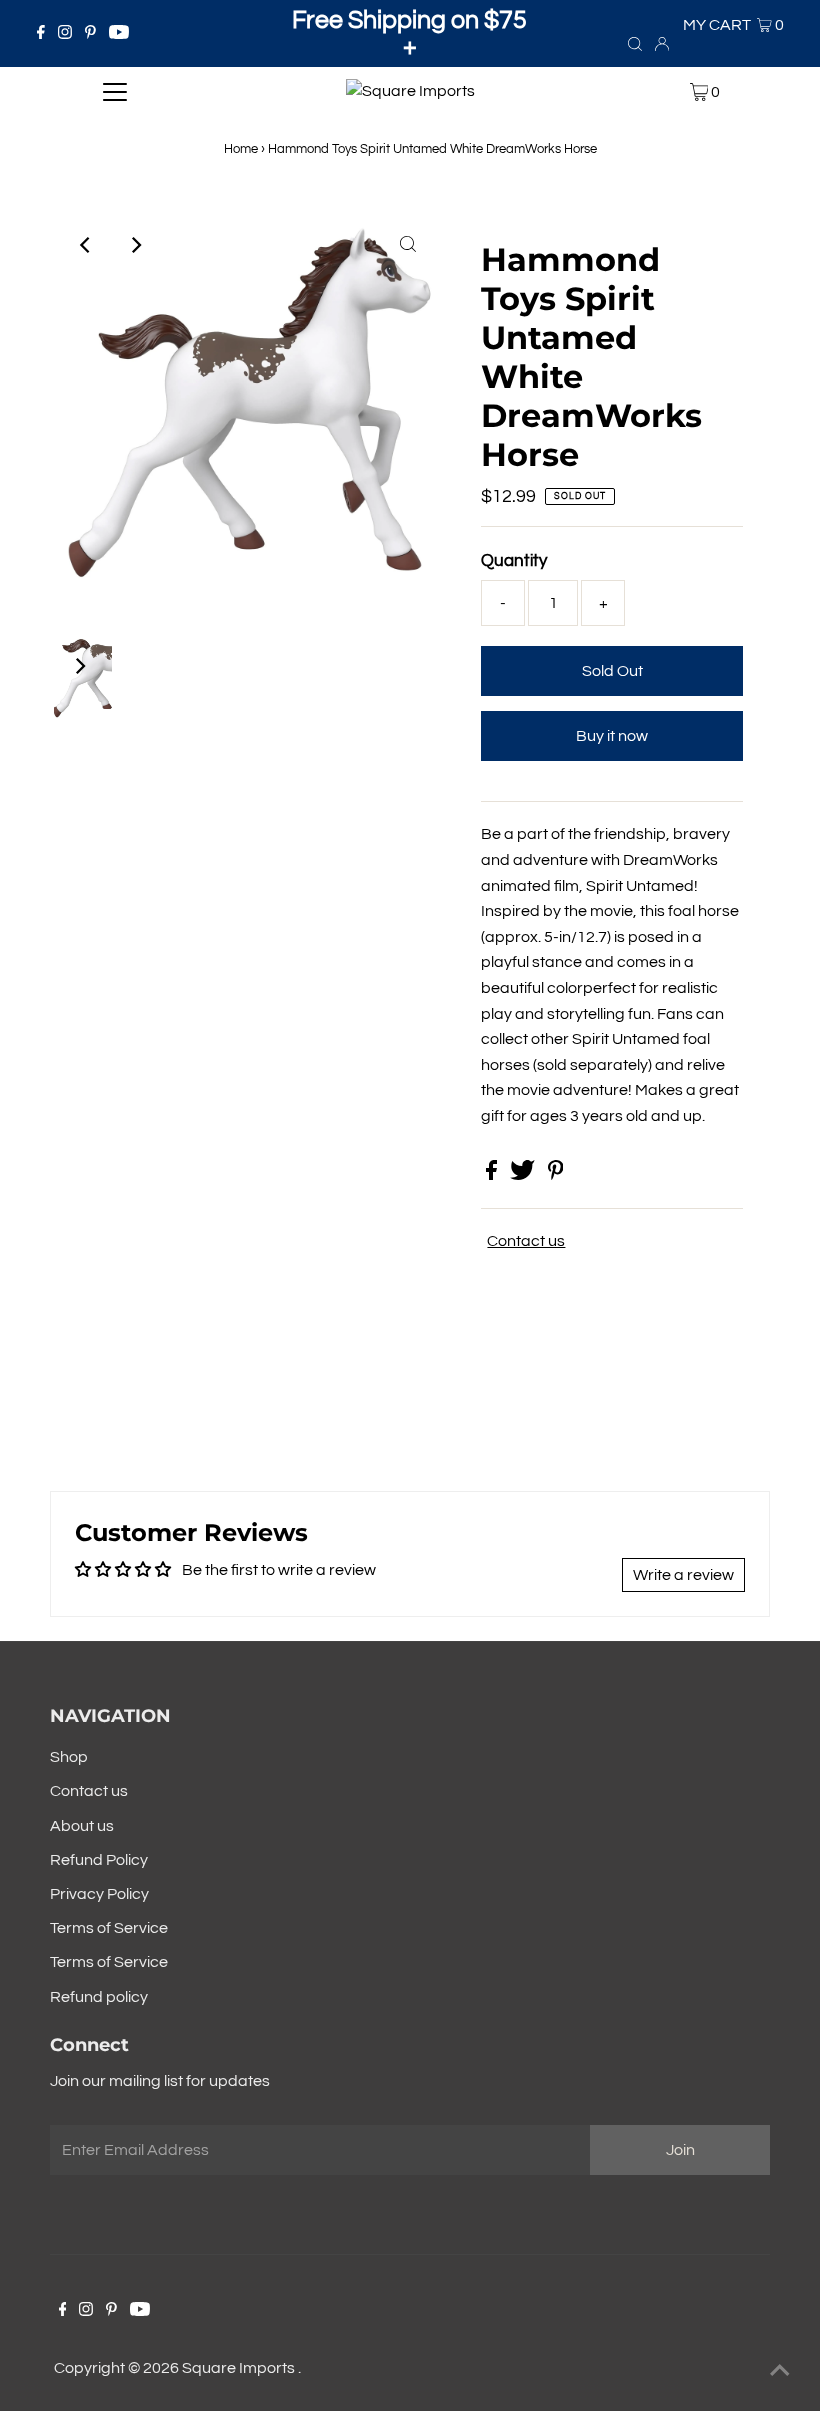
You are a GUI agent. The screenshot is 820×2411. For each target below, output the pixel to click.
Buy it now (612, 736)
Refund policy (99, 1997)
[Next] (135, 245)
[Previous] (86, 245)
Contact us (526, 1241)
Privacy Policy (99, 1894)
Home (241, 149)
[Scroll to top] (780, 2371)
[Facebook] (41, 34)
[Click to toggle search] (635, 43)
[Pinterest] (90, 34)
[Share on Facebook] (493, 1175)
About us (82, 1826)
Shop (69, 1757)
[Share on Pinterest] (556, 1175)
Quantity (514, 561)
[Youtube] (119, 34)
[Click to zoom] (408, 245)
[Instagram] (65, 34)
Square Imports (240, 2368)
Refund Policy (99, 1860)
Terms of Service (109, 1928)
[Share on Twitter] (524, 1175)
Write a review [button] (683, 1575)
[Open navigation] (115, 92)
